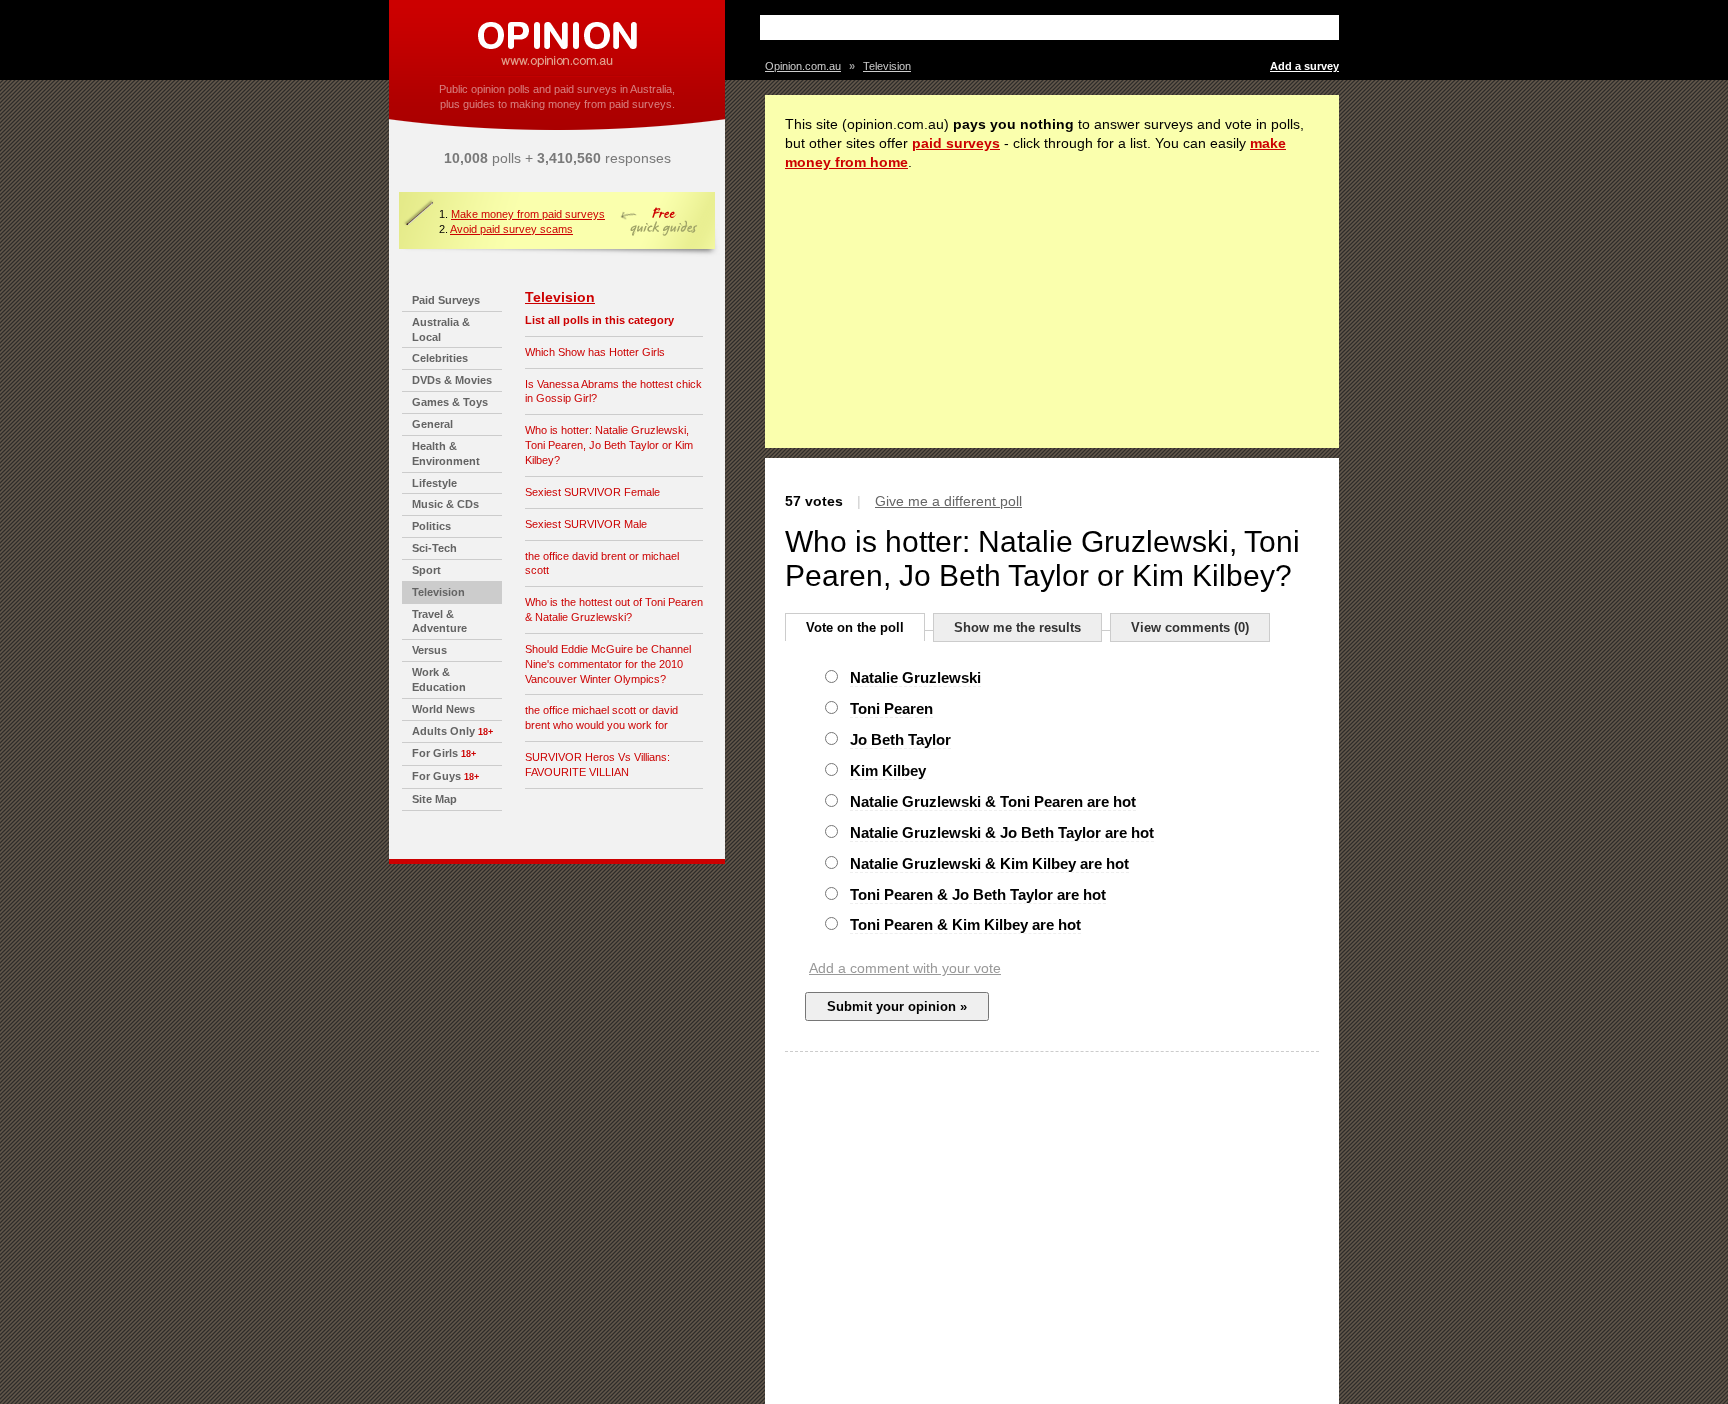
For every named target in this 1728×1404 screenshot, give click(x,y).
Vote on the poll (855, 627)
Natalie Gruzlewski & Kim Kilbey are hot (989, 863)
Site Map (434, 799)
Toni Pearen (891, 708)
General (432, 424)
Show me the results (1017, 627)
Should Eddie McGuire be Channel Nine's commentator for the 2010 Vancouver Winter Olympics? (608, 664)
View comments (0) (1190, 627)
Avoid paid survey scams (511, 229)
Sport (426, 570)
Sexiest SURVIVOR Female (592, 492)
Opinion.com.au (803, 66)
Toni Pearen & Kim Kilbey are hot (965, 924)
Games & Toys (450, 402)
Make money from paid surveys (528, 214)
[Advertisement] (999, 27)
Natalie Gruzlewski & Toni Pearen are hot (993, 801)
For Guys (436, 776)
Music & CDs (445, 504)
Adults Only (443, 731)
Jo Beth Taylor (900, 739)
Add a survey (1304, 66)
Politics (431, 526)
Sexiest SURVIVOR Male (586, 524)
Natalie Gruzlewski (915, 677)
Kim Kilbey (888, 770)
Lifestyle (434, 483)
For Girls (435, 753)
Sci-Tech (434, 548)
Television (438, 592)
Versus (429, 650)
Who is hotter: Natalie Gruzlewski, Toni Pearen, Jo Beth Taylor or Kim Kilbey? (609, 445)
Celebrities (440, 358)
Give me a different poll (948, 501)
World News (443, 709)
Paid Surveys (446, 300)
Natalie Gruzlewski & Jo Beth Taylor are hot (1002, 832)
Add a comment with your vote (905, 968)
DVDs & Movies (452, 380)
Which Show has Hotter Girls (595, 352)
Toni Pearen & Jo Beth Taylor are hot (978, 894)
